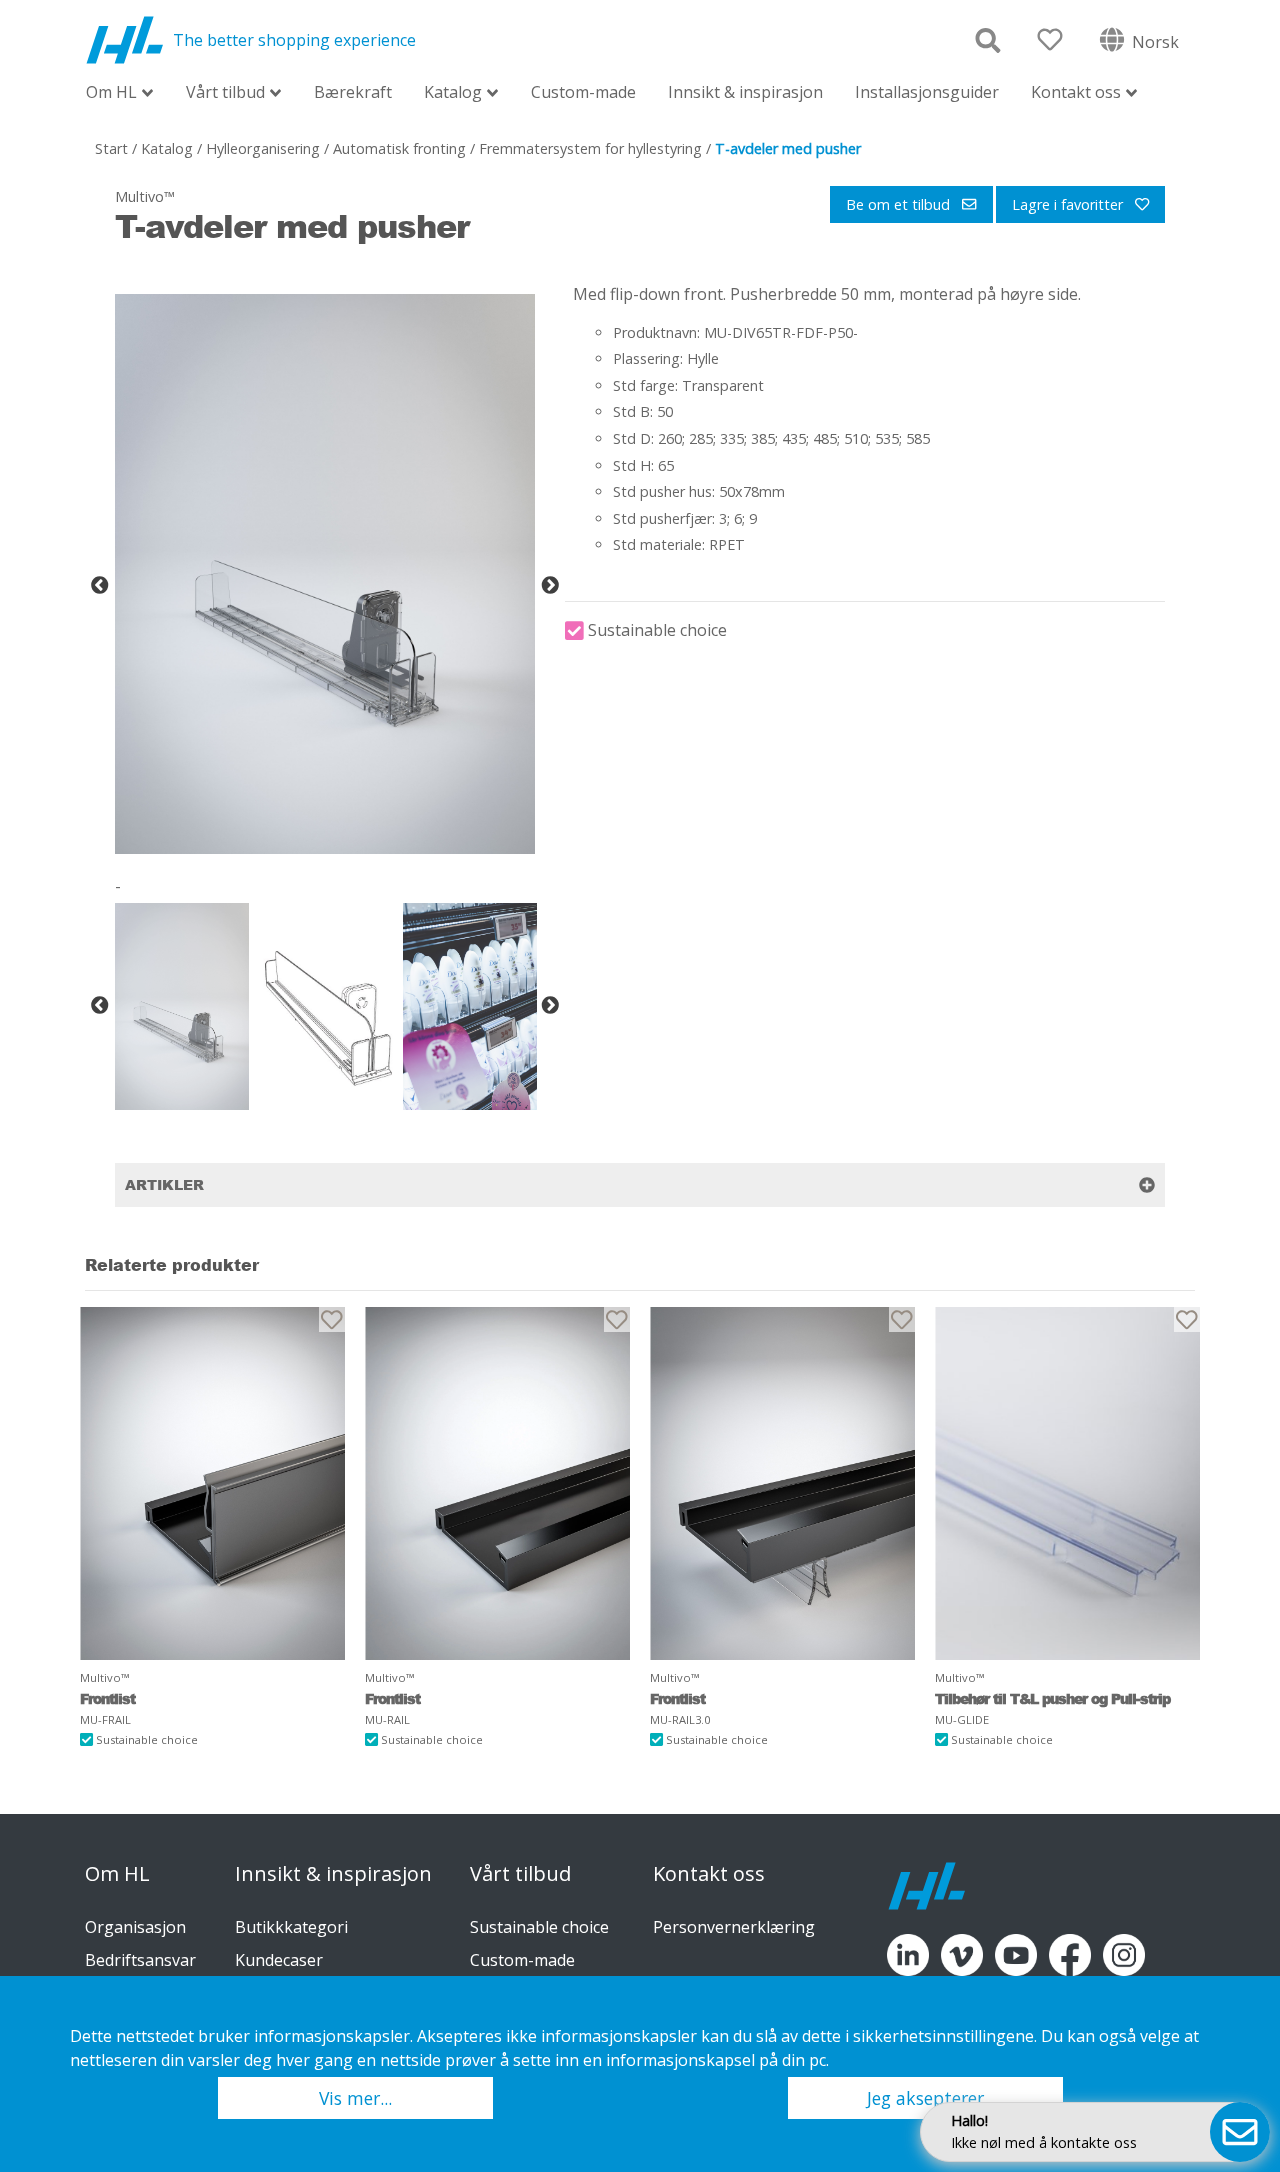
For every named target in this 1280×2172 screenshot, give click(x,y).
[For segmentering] (212, 1483)
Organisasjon (135, 1927)
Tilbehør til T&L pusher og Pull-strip (1052, 1698)
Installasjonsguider (927, 92)
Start (111, 148)
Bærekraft (353, 92)
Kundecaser (279, 1960)
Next (550, 586)
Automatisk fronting (399, 148)
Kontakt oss (1076, 93)
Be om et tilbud (900, 204)
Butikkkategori (291, 1927)
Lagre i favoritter (1069, 204)
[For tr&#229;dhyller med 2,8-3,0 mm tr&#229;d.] (782, 1483)
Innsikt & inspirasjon (745, 92)
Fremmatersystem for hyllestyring (590, 148)
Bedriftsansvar (140, 1960)
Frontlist (107, 1698)
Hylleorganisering (263, 148)
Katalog (453, 93)
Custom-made (583, 92)
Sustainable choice (539, 1927)
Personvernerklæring (734, 1927)
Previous (100, 586)
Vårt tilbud (225, 93)
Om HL (111, 93)
